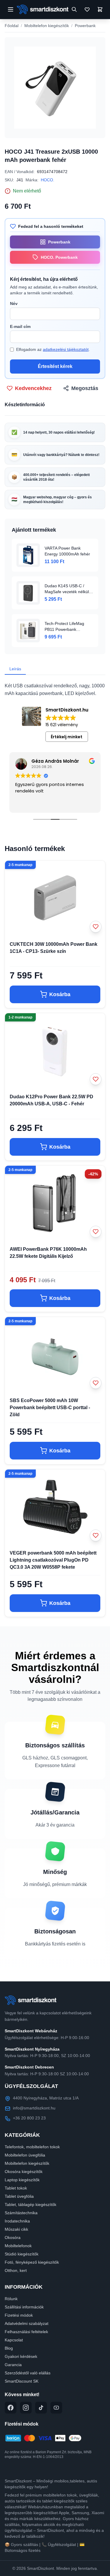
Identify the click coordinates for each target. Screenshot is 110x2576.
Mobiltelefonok (18, 2246)
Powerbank (85, 26)
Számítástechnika (21, 2213)
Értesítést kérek (55, 366)
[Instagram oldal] (26, 2408)
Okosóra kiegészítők (24, 2172)
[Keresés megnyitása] (74, 9)
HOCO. (48, 180)
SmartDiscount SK (22, 2381)
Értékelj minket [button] (67, 737)
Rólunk (11, 2299)
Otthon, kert (16, 2270)
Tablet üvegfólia (19, 2196)
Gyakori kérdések (21, 2356)
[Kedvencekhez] (96, 927)
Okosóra (13, 2237)
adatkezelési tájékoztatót (66, 349)
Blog (9, 2348)
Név (14, 303)
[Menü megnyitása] (11, 9)
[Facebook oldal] (11, 2408)
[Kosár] (100, 9)
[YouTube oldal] (56, 2408)
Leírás (15, 669)
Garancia (13, 2365)
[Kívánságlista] (87, 9)
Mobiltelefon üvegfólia (25, 2155)
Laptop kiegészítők (22, 2180)
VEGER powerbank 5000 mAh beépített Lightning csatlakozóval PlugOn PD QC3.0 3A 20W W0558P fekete (53, 1560)
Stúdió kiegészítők (22, 2254)
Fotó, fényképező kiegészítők (32, 2262)
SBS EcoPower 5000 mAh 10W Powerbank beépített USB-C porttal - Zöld (50, 1408)
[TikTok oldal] (41, 2408)
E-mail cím (20, 326)
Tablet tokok (16, 2188)
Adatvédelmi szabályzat (27, 2323)
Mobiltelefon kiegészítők (47, 26)
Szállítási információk (24, 2307)
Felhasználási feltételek (26, 2332)
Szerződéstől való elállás (28, 2373)
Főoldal (12, 26)
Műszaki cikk (16, 2229)
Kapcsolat (14, 2340)
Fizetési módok (19, 2315)
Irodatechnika (17, 2221)
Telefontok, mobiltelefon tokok (32, 2147)
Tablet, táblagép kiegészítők (31, 2205)
